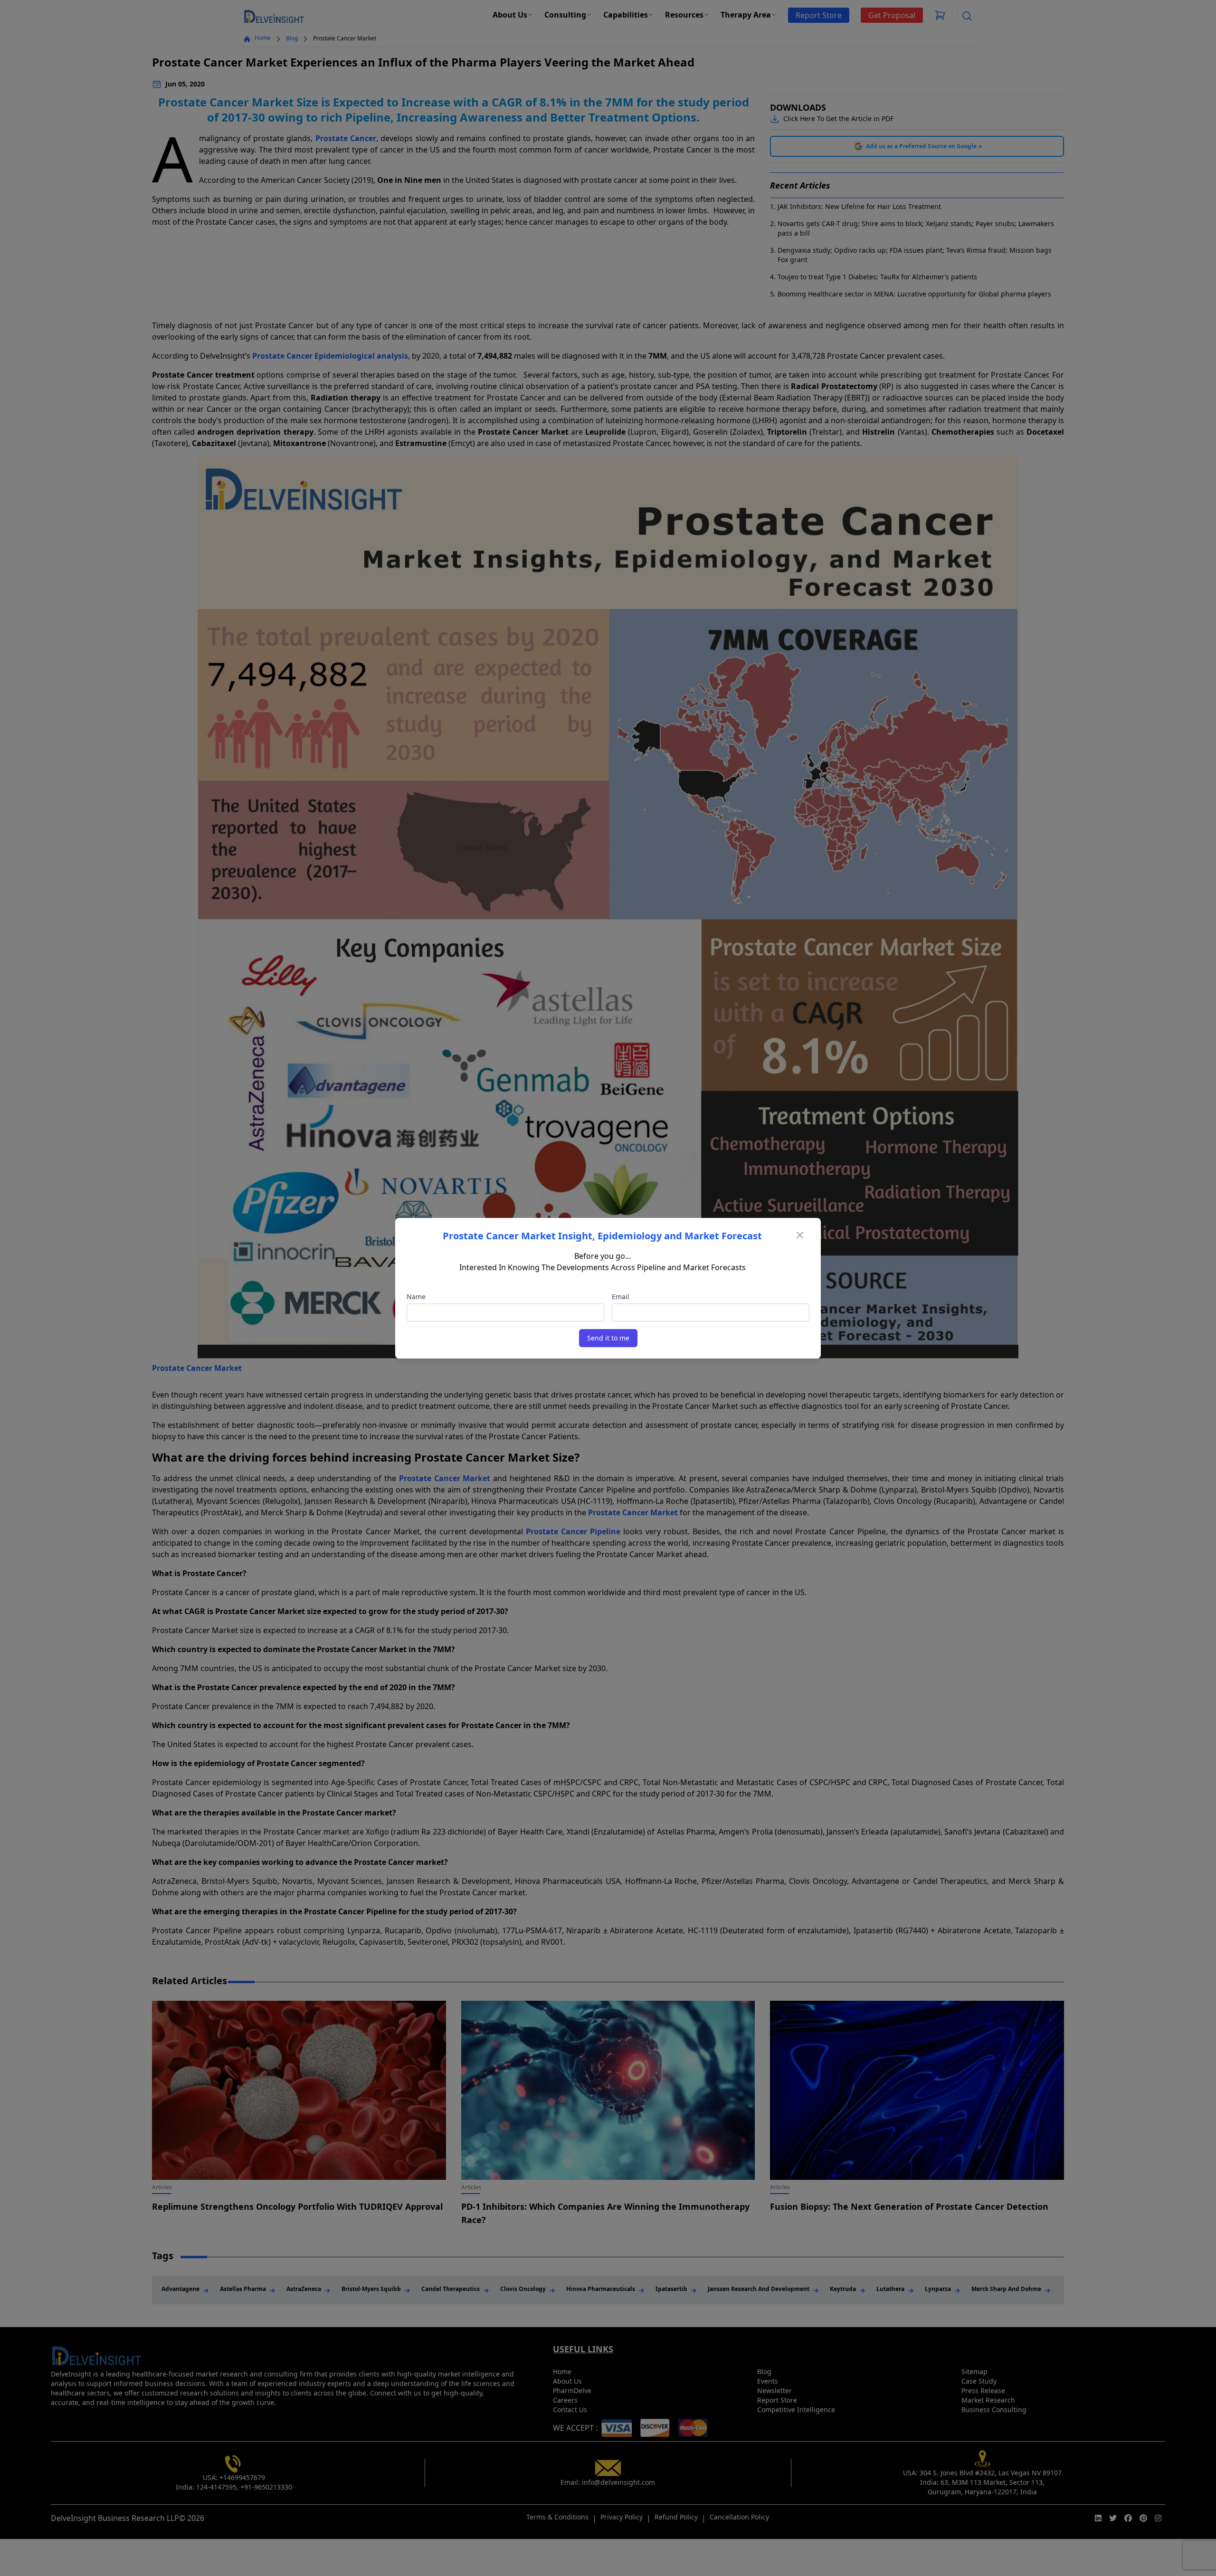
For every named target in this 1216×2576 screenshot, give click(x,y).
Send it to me (608, 1338)
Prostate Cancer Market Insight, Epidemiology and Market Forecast (602, 1236)
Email (621, 1297)
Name (416, 1297)
